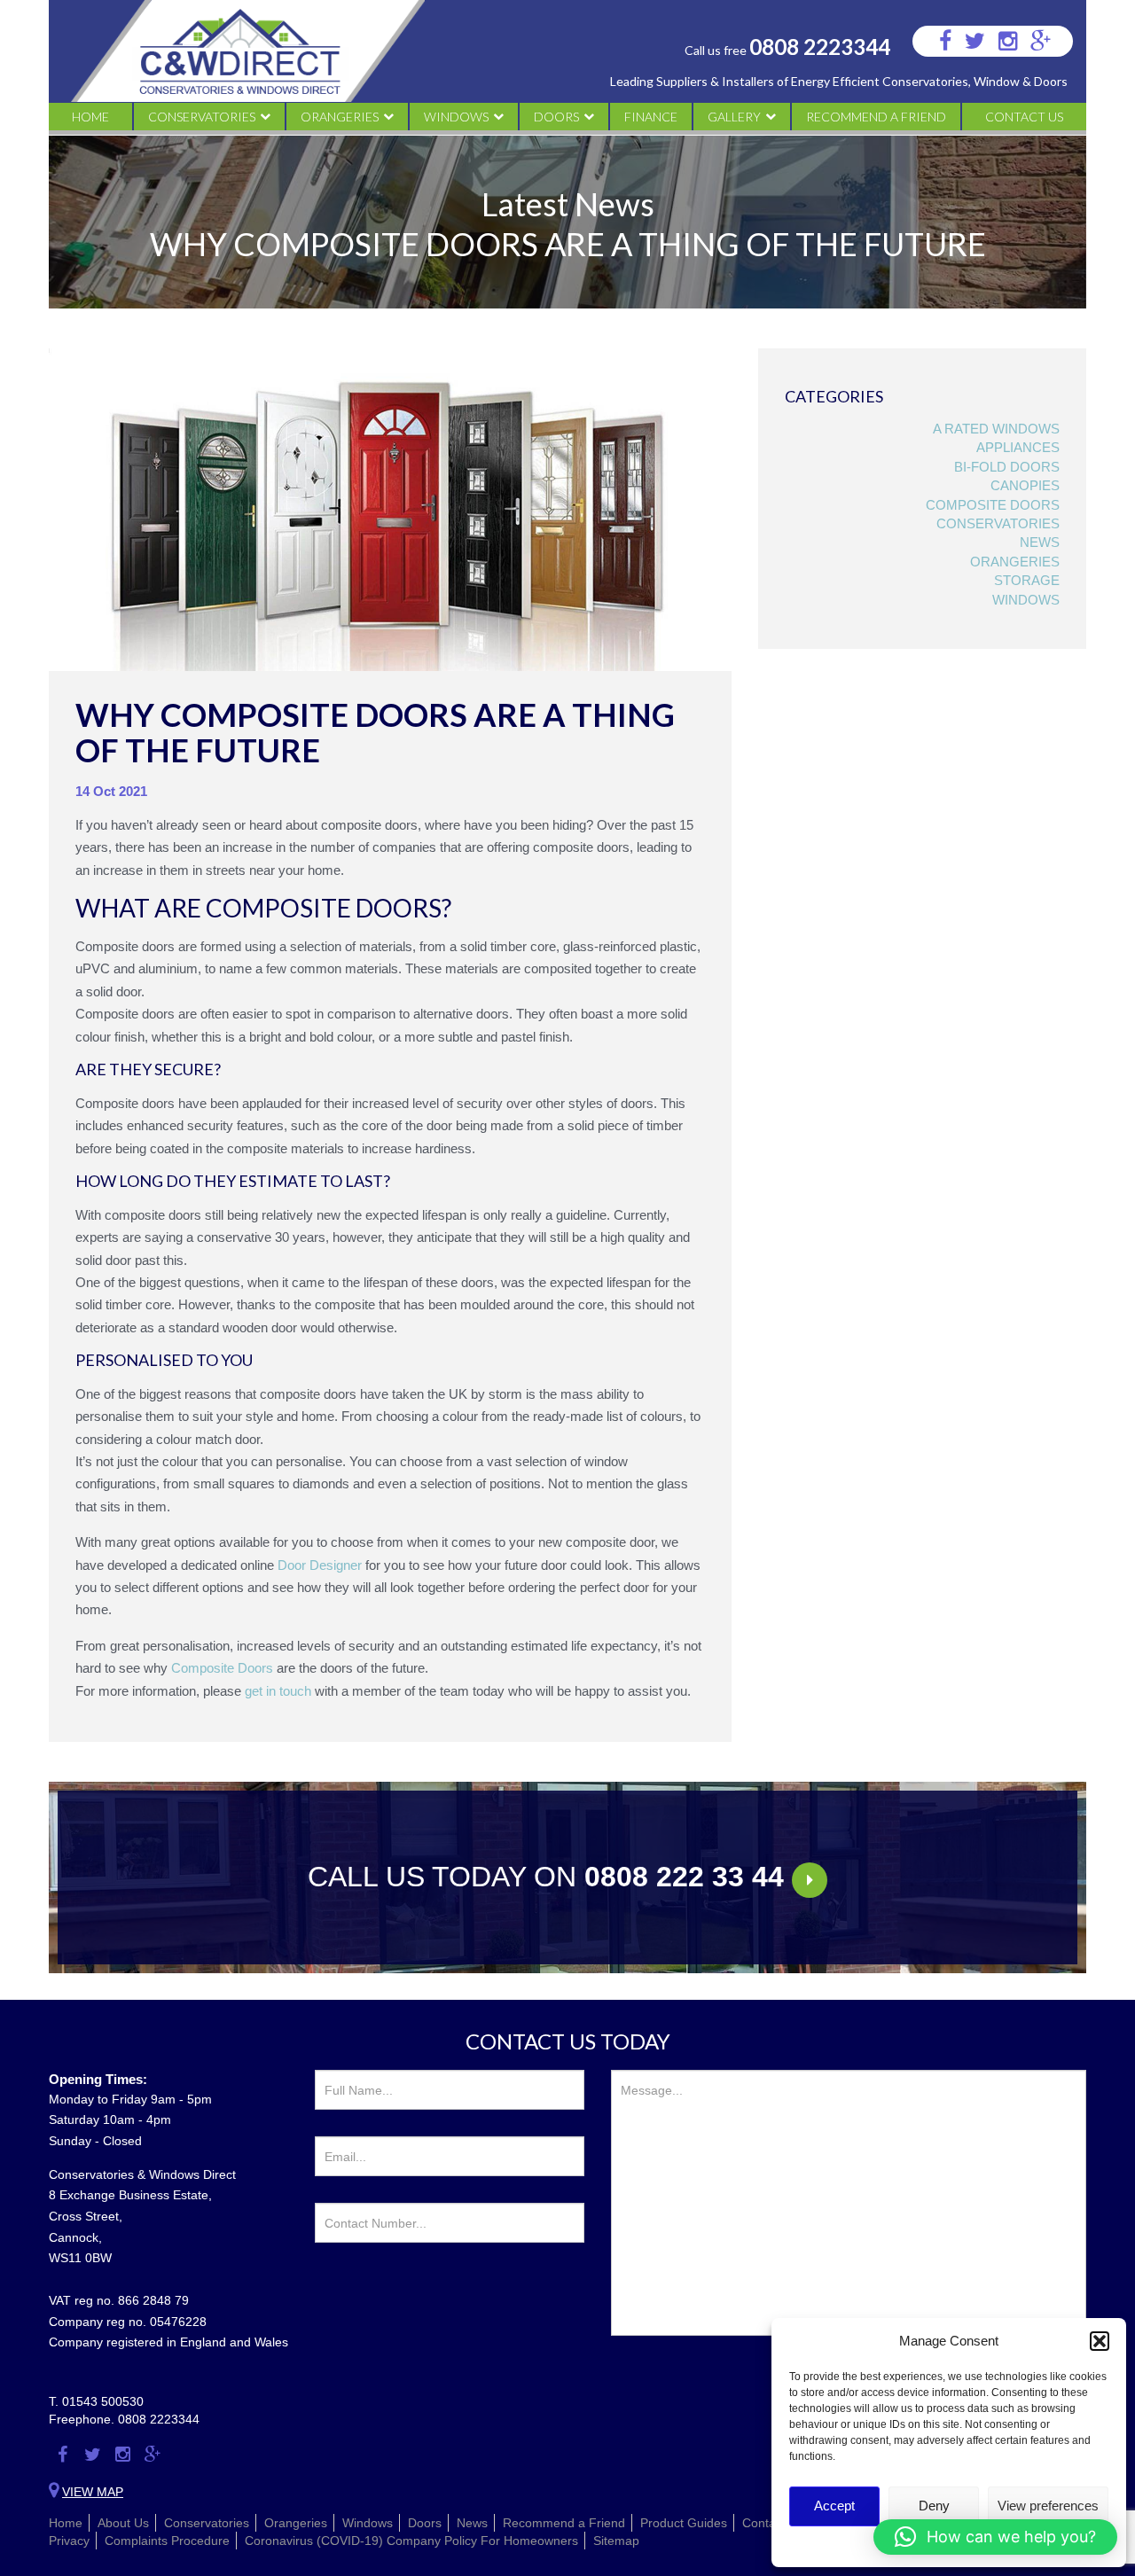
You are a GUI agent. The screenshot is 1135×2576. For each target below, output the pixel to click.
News (1040, 542)
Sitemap (616, 2541)
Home (90, 117)
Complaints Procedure (167, 2541)
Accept (834, 2506)
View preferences (1048, 2506)
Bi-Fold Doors (1007, 467)
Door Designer (320, 1565)
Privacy (69, 2541)
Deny (934, 2506)
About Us (123, 2523)
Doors (556, 117)
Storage (1027, 580)
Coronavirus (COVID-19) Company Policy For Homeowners (411, 2541)
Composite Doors (993, 505)
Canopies (1025, 485)
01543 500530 (103, 2401)
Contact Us (1024, 117)
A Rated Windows (996, 429)
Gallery (734, 117)
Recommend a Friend (876, 117)
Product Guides (684, 2523)
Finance (651, 117)
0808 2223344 (820, 47)
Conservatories (202, 117)
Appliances (1018, 447)
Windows (456, 117)
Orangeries (340, 117)
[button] (1100, 2341)
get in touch (278, 1691)
